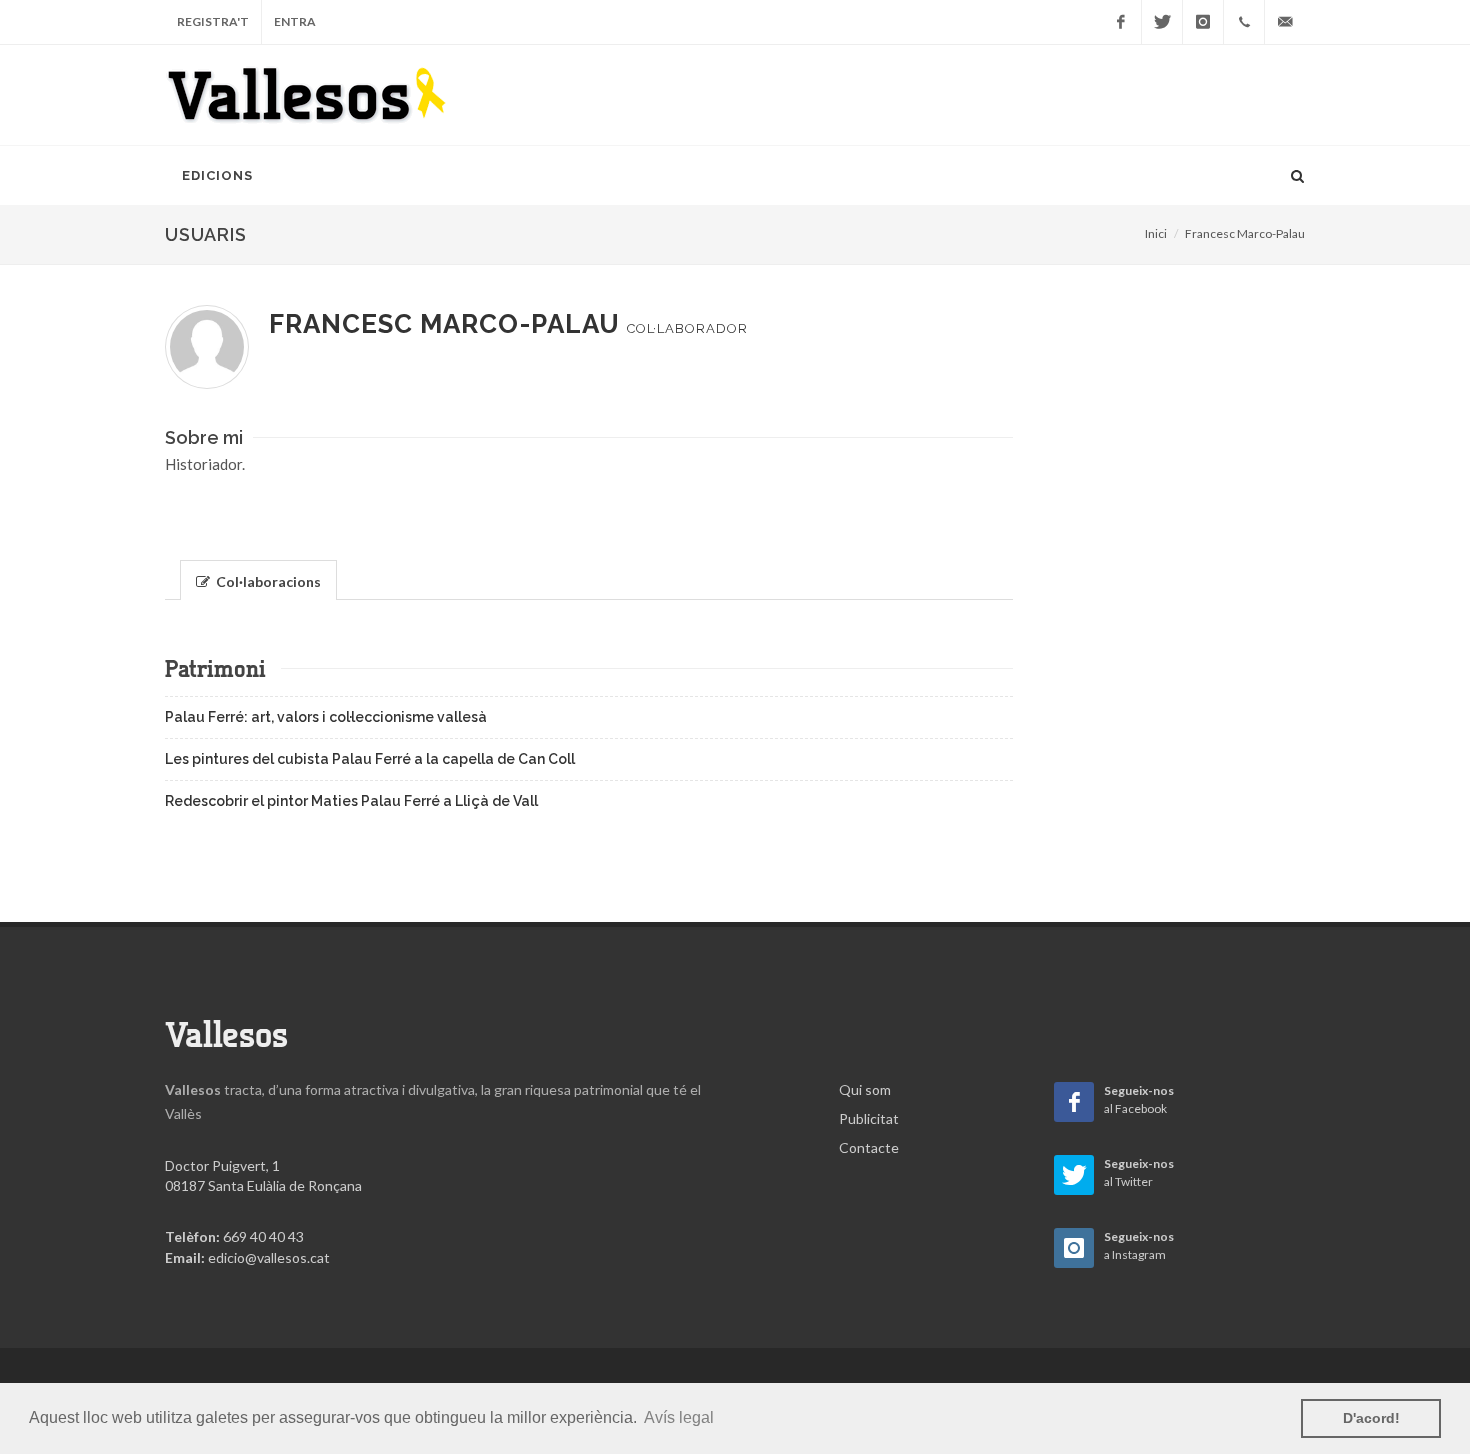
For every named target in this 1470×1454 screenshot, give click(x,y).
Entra (295, 21)
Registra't (213, 21)
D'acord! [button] (1371, 1418)
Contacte (869, 1147)
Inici (1156, 233)
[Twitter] (1162, 22)
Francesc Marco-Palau (1245, 233)
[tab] (259, 578)
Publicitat (869, 1118)
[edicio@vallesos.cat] (1285, 22)
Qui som (865, 1089)
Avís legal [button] (679, 1417)
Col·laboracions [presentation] (267, 581)
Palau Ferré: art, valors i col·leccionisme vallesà (326, 717)
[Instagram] (1203, 22)
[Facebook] (1121, 22)
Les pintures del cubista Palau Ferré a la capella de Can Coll (370, 759)
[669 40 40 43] (1244, 22)
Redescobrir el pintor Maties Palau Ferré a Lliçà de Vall (351, 801)
